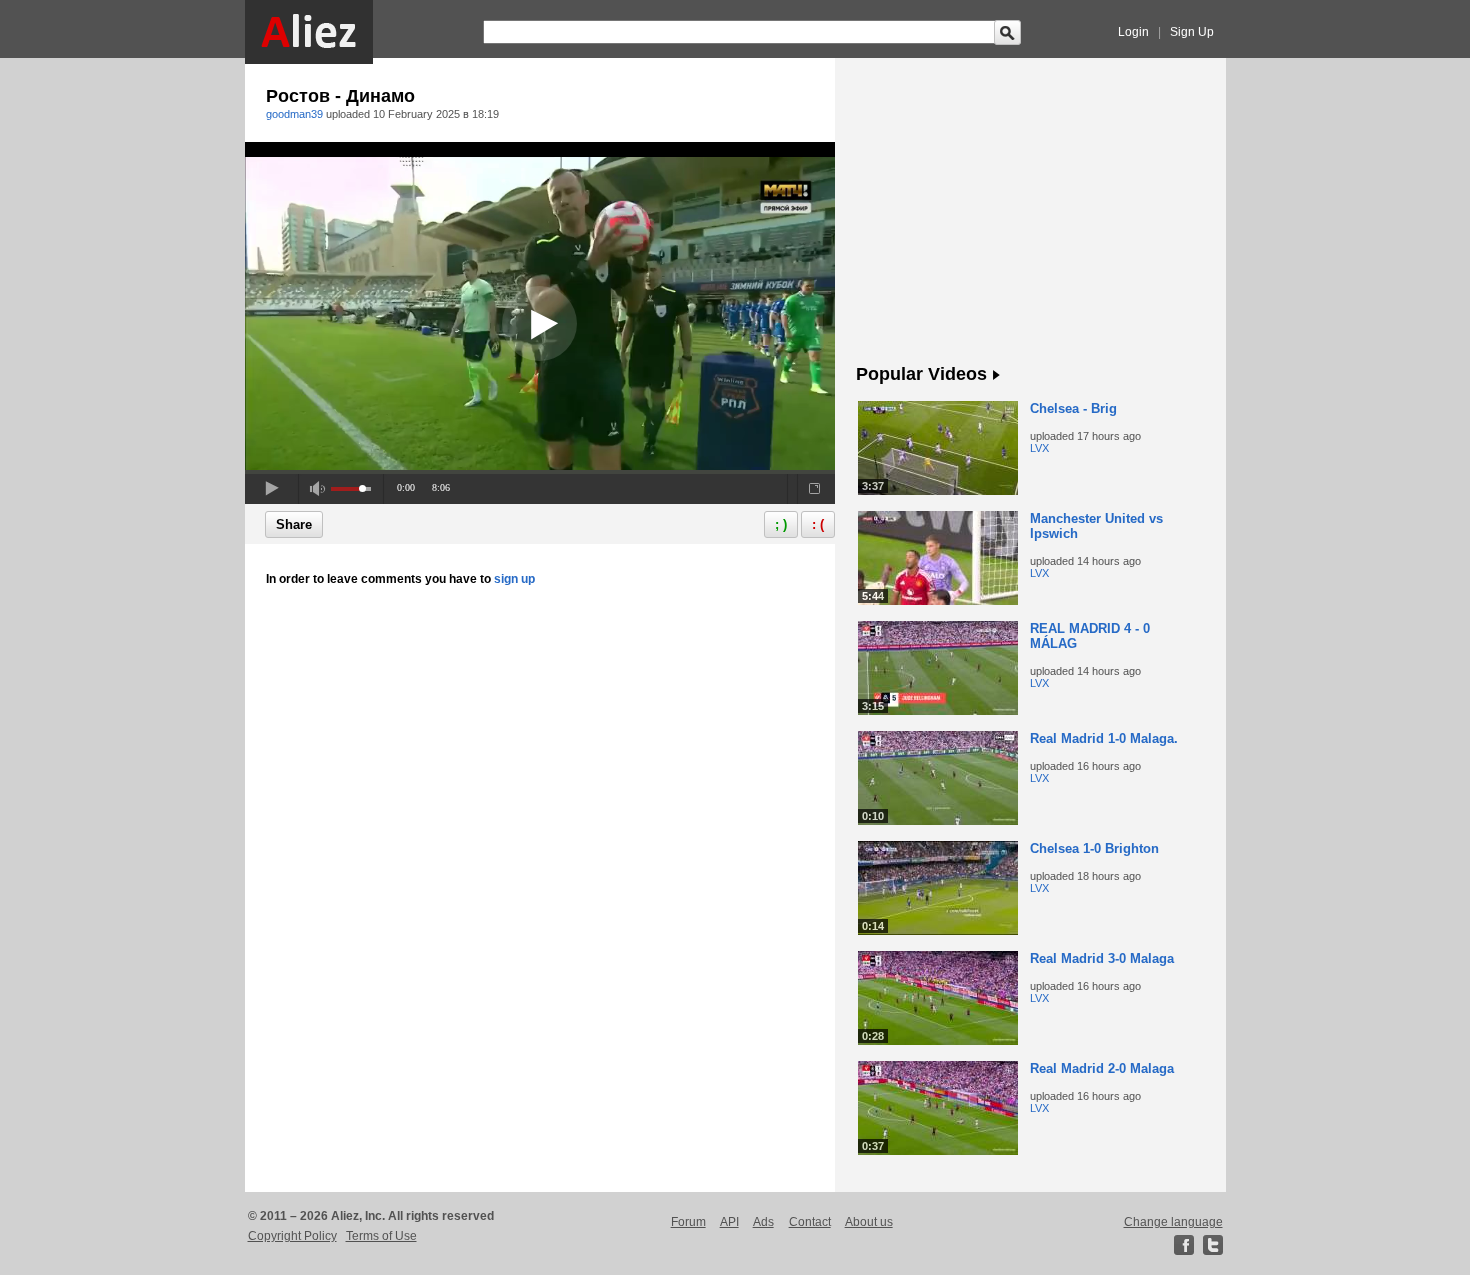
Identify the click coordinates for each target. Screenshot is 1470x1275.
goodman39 (294, 114)
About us (869, 1222)
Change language (1173, 1222)
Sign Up (1192, 32)
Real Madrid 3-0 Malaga (1102, 958)
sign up (514, 579)
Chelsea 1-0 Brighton (1094, 848)
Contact (810, 1222)
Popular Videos (921, 374)
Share (294, 524)
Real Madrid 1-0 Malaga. (1104, 738)
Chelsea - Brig (1073, 408)
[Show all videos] (996, 376)
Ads (763, 1222)
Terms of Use (381, 1236)
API (729, 1222)
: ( (818, 524)
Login (1133, 32)
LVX (1039, 448)
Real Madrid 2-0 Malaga (1102, 1068)
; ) (781, 524)
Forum (688, 1222)
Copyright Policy (292, 1236)
